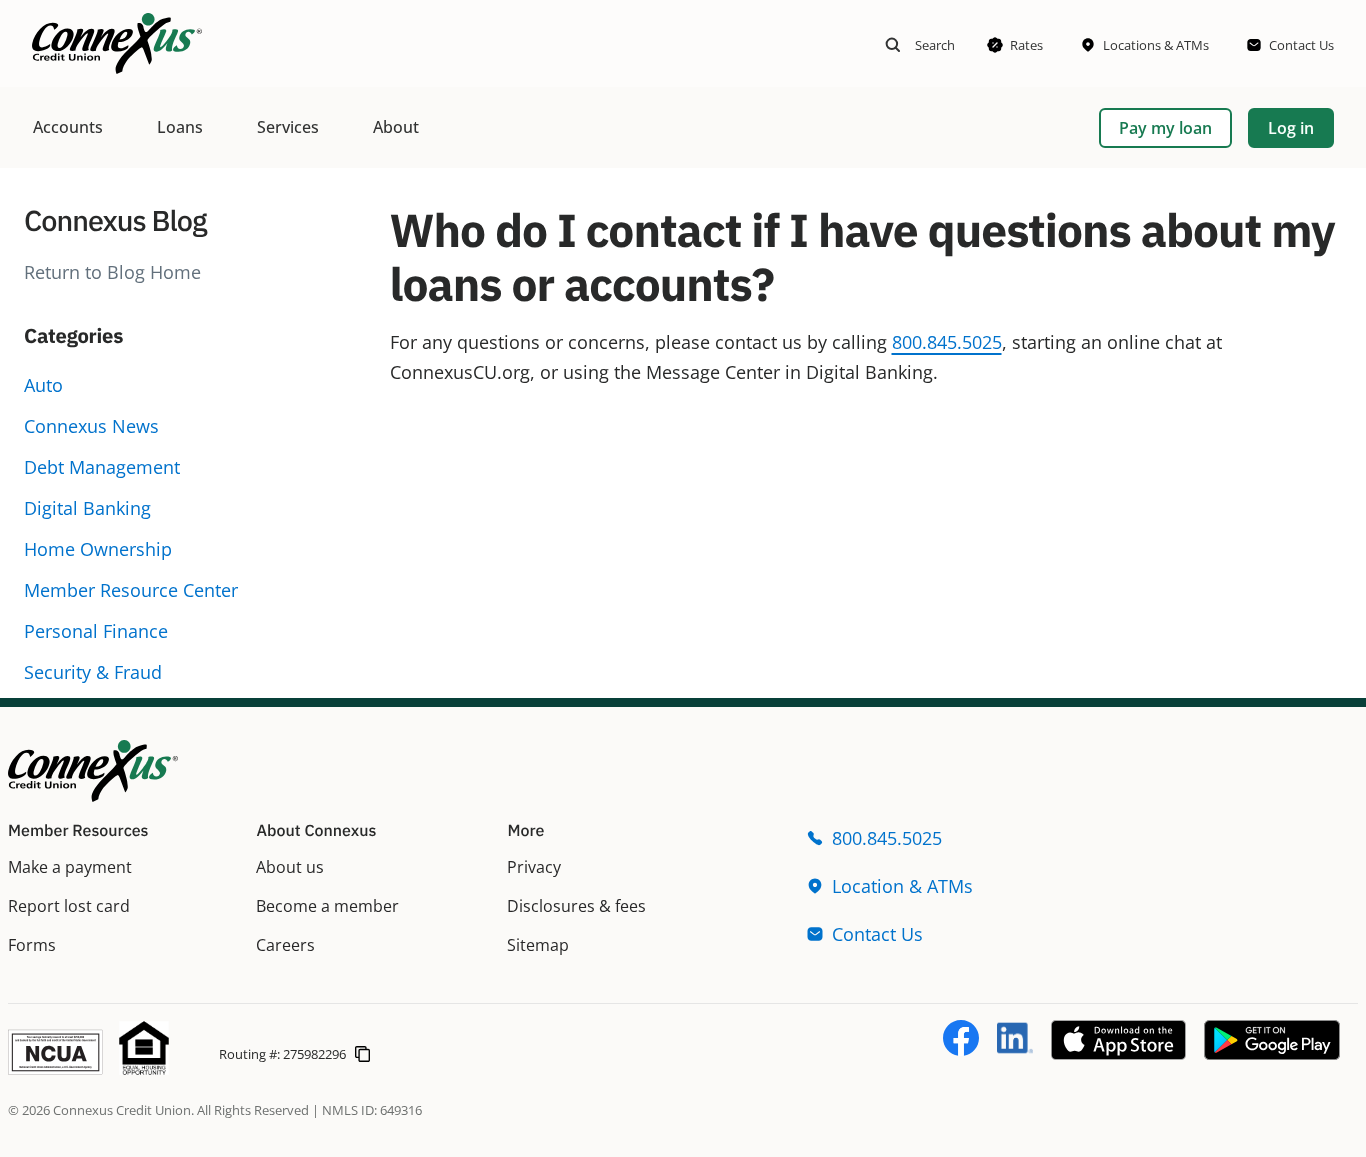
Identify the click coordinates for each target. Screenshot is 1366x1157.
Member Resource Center (131, 590)
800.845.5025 (947, 342)
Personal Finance (96, 631)
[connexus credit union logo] (117, 43)
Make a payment (70, 867)
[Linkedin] (1015, 1049)
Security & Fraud (93, 672)
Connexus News (91, 426)
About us (290, 867)
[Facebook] (961, 1049)
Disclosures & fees (576, 906)
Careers (285, 945)
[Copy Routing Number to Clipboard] (362, 1052)
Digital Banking (87, 508)
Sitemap (538, 945)
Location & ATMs (902, 886)
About (396, 127)
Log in (1291, 128)
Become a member (327, 906)
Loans (180, 127)
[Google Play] (1272, 1053)
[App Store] (1118, 1053)
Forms (32, 945)
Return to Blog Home (112, 272)
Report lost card (69, 906)
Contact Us (877, 934)
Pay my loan (1165, 128)
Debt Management (102, 467)
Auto (43, 385)
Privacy (534, 867)
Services (288, 127)
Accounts (68, 127)
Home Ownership (98, 549)
